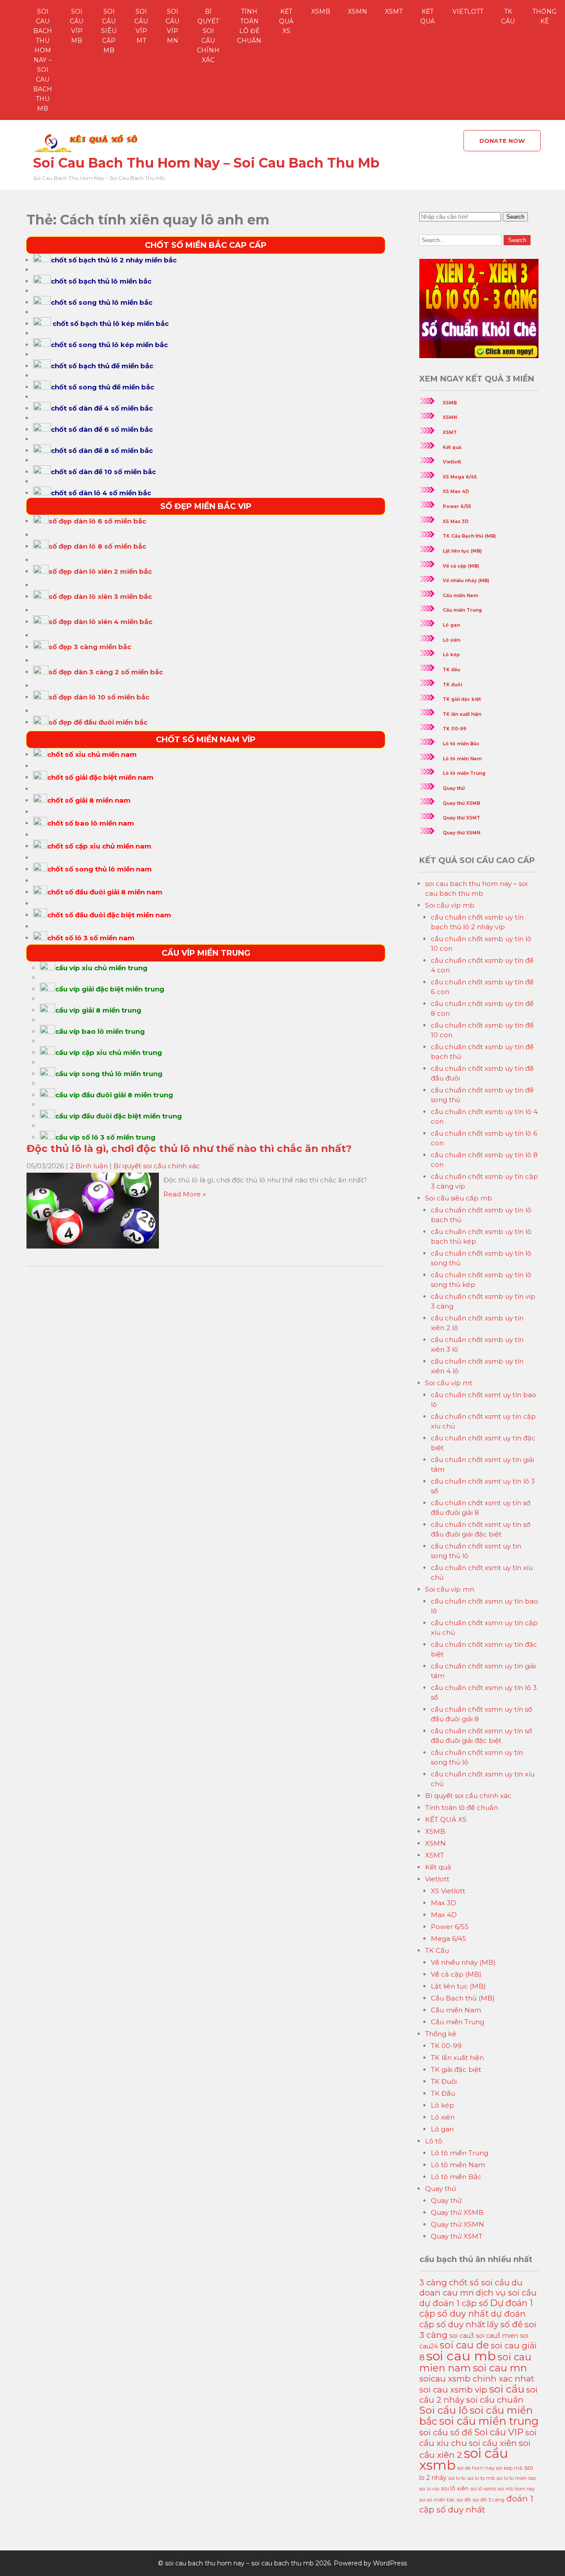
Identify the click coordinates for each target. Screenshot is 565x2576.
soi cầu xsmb (464, 2459)
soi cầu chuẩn (495, 2400)
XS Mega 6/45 (460, 477)
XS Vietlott (448, 1891)
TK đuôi (452, 685)
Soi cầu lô (444, 2410)
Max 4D (444, 1915)
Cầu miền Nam (460, 596)
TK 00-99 (454, 729)
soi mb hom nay (516, 2489)
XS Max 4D (456, 492)
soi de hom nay (476, 2468)
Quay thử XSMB (461, 803)
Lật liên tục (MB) (462, 551)
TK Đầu (443, 2093)
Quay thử (454, 788)
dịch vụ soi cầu (506, 2293)
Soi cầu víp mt (141, 26)
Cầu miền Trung (462, 610)
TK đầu (451, 670)
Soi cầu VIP (499, 2432)
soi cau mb (461, 2356)
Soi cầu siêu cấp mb (109, 31)
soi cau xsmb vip (453, 2390)
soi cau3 (462, 2336)
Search (515, 217)
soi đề (464, 2500)
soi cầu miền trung (489, 2421)
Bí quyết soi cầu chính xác (208, 36)
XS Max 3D (456, 522)
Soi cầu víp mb (77, 26)
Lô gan (451, 625)
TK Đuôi (444, 2081)
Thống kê (441, 2034)
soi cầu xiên (493, 2443)
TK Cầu (508, 16)
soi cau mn (500, 2368)
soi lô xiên (455, 2488)
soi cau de (464, 2345)
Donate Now (502, 141)
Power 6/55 (457, 507)
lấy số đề (505, 2324)
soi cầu (507, 2389)
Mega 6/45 (448, 1939)
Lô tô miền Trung (464, 773)
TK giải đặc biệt (462, 699)
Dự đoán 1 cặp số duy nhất (476, 2308)
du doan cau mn (471, 2288)
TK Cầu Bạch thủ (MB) (469, 536)
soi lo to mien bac (517, 2478)
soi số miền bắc (437, 2500)
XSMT (394, 11)
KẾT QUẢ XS (286, 21)
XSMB (321, 11)
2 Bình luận (89, 1166)
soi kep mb (509, 2468)
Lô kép (451, 655)
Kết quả (428, 16)
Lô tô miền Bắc (461, 744)
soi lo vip (429, 2489)
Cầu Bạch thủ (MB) (463, 1998)
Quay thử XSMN (461, 833)
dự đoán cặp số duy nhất (473, 2319)
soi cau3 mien (497, 2336)
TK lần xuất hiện (462, 714)
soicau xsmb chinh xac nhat (477, 2379)
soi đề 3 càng (489, 2500)
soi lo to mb (481, 2478)
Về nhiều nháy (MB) (466, 581)
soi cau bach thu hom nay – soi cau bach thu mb (43, 60)
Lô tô (434, 2141)
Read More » (185, 1194)
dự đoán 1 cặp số (454, 2303)
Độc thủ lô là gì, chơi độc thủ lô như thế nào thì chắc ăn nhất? (189, 1148)
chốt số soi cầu (479, 2283)
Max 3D (444, 1903)
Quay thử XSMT (461, 818)
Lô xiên (452, 640)
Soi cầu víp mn (172, 26)
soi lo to (457, 2478)
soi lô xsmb (483, 2489)
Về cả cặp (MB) (461, 566)
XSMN (358, 11)
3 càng (433, 2283)
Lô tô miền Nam (462, 759)
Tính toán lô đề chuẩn (249, 26)
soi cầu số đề (446, 2432)
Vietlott (468, 11)
